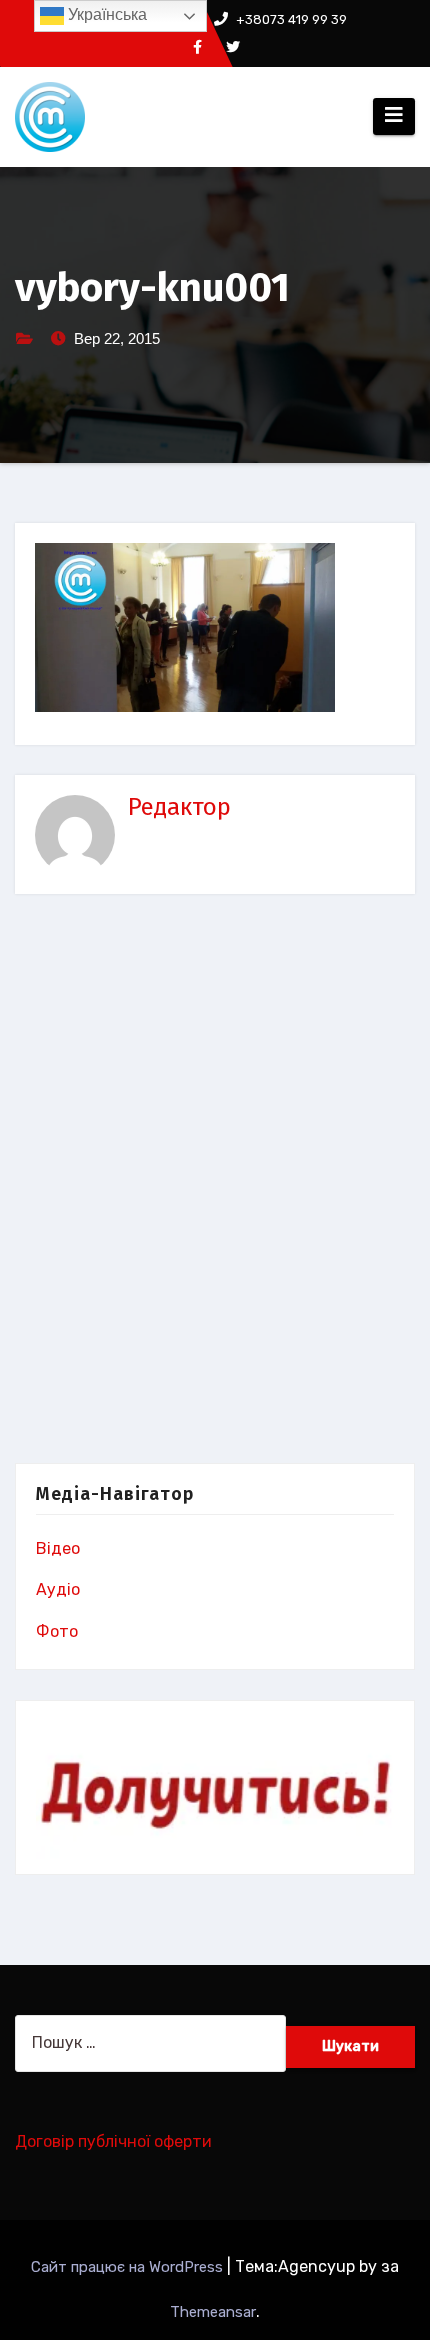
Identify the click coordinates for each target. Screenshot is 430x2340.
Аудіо (58, 1589)
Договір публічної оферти (113, 2141)
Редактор (179, 807)
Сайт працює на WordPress (129, 2267)
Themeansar (213, 2312)
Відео (58, 1548)
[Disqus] (215, 1183)
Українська (105, 14)
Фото (57, 1631)
